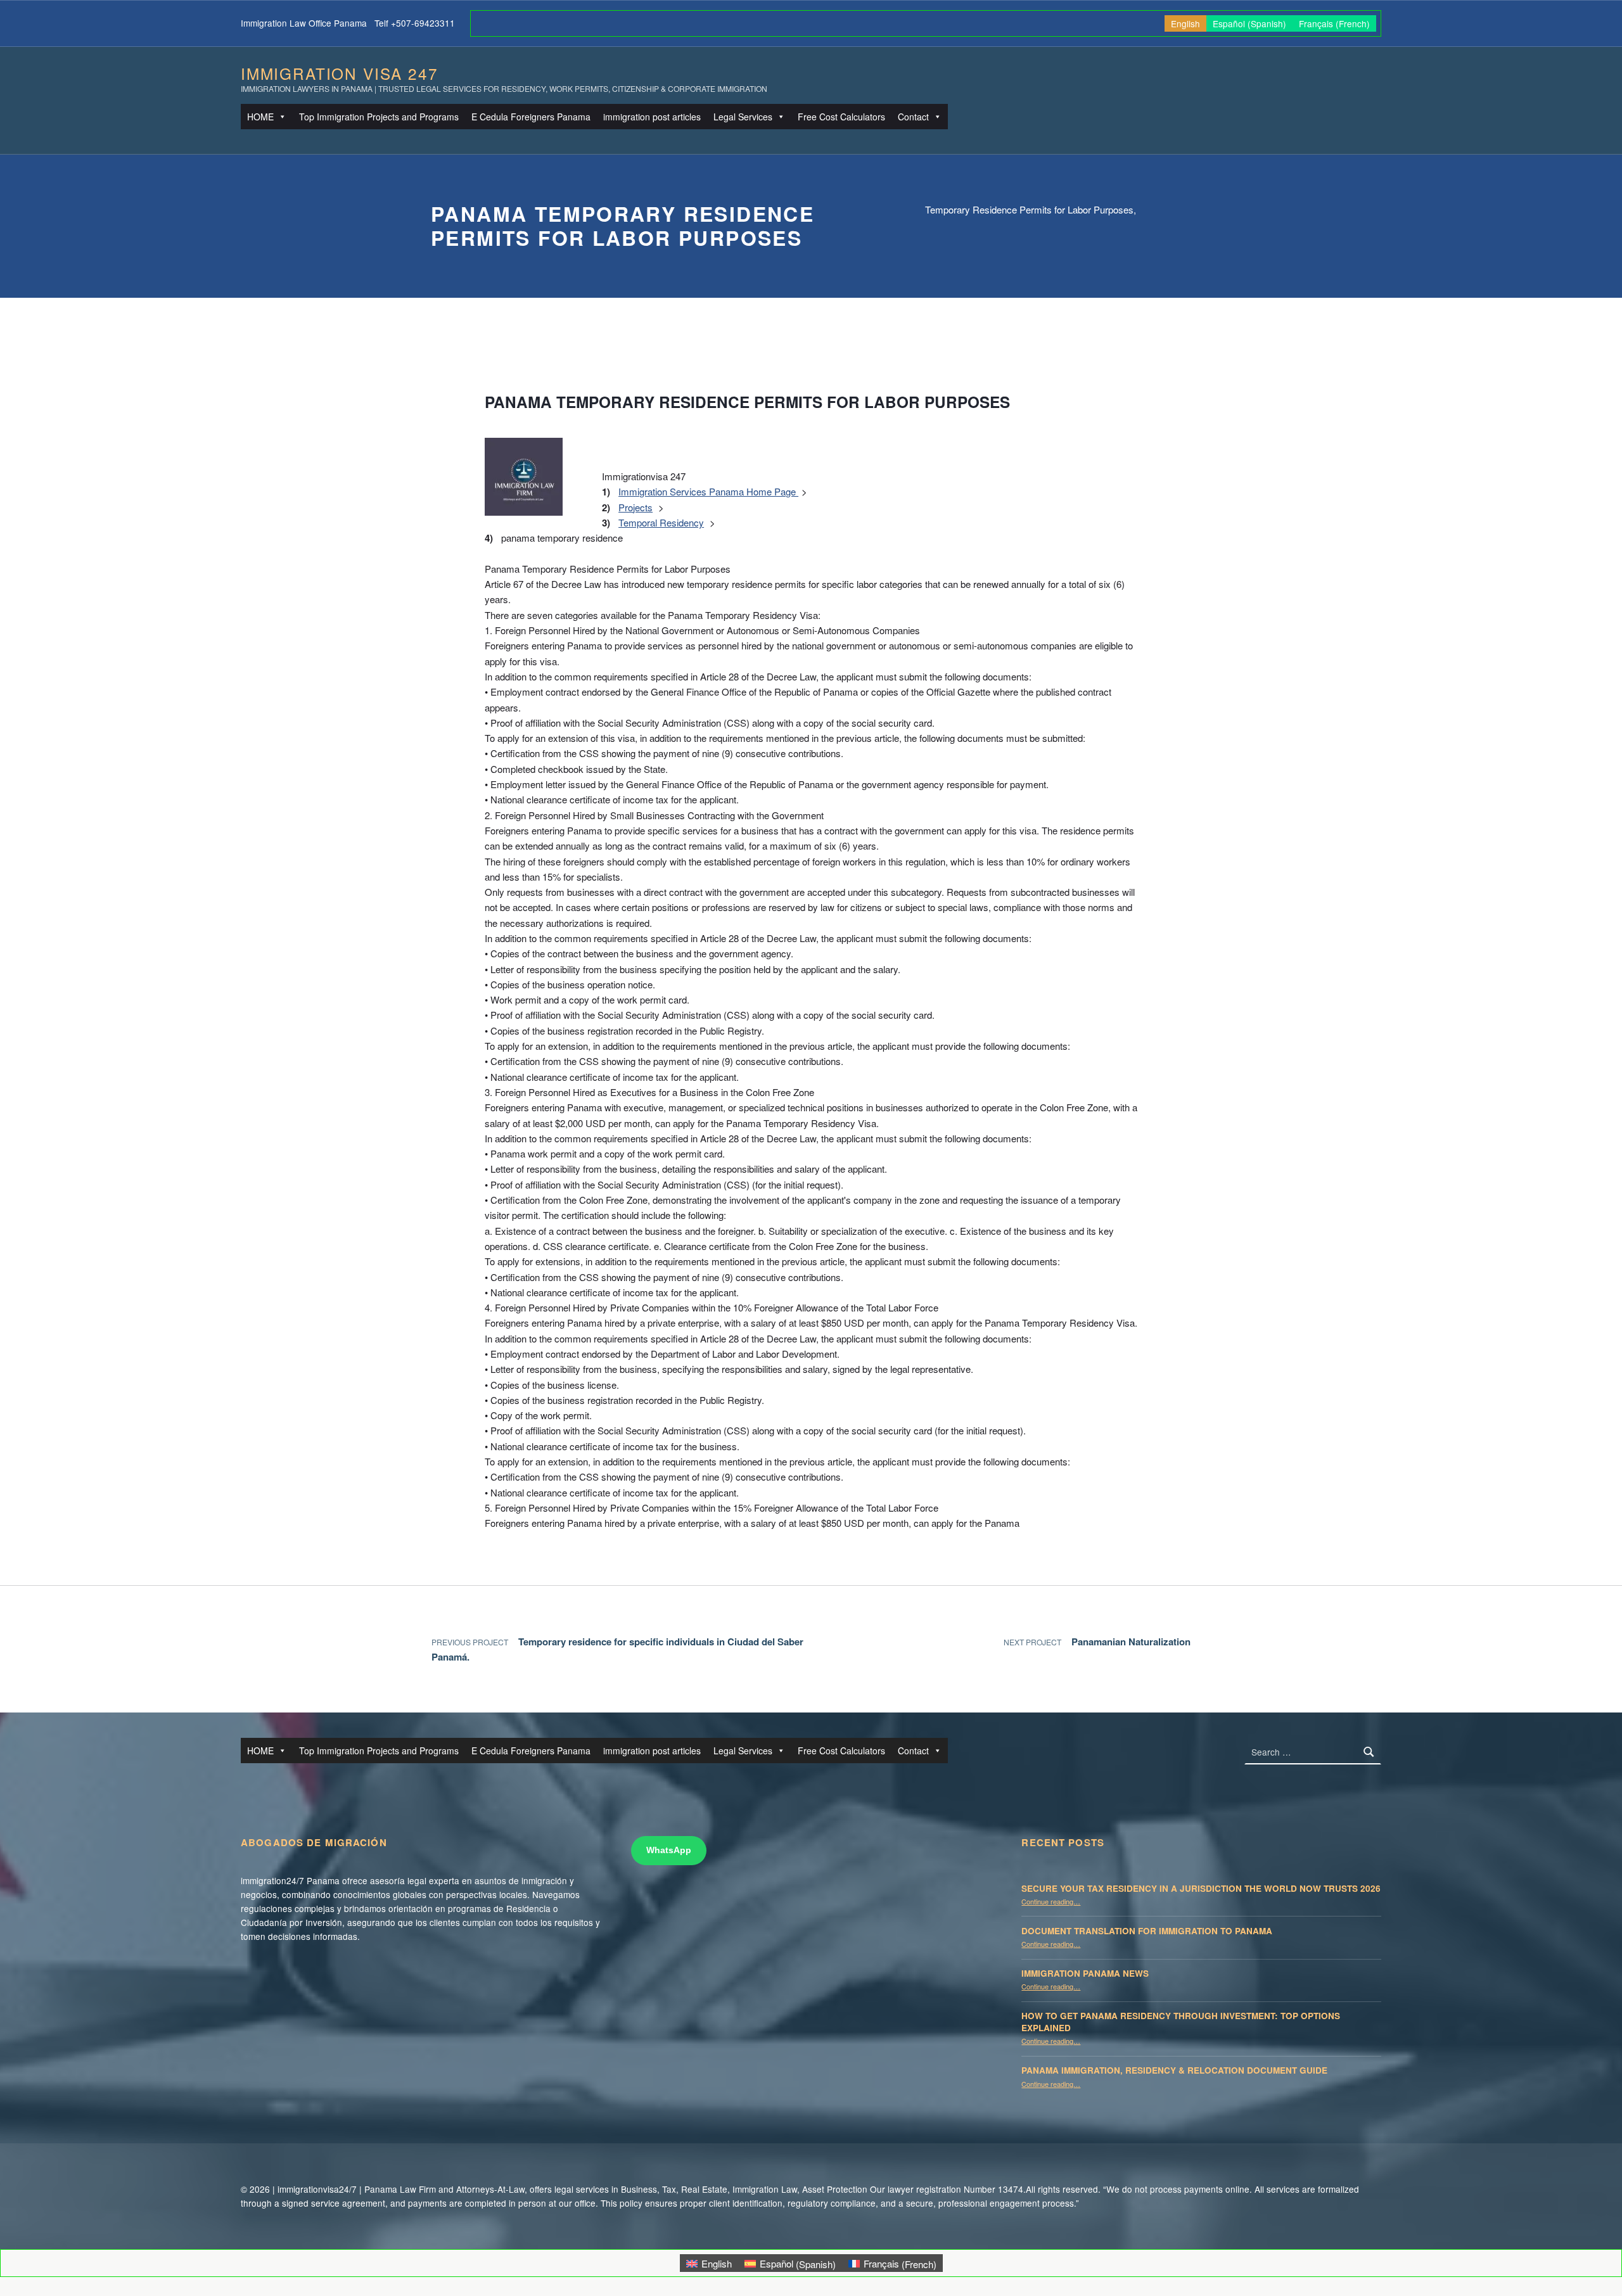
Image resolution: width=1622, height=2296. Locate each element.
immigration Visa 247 (339, 73)
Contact (913, 117)
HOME (260, 117)
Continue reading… (1051, 1901)
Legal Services (743, 117)
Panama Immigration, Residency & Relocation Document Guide (1174, 2070)
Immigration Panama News (1085, 1973)
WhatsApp (669, 1850)
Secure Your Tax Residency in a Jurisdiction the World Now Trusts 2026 (1201, 1888)
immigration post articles (652, 117)
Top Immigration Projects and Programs (379, 117)
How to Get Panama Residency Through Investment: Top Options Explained (1181, 2022)
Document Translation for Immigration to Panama (1147, 1931)
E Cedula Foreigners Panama (531, 117)
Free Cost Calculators (841, 117)
